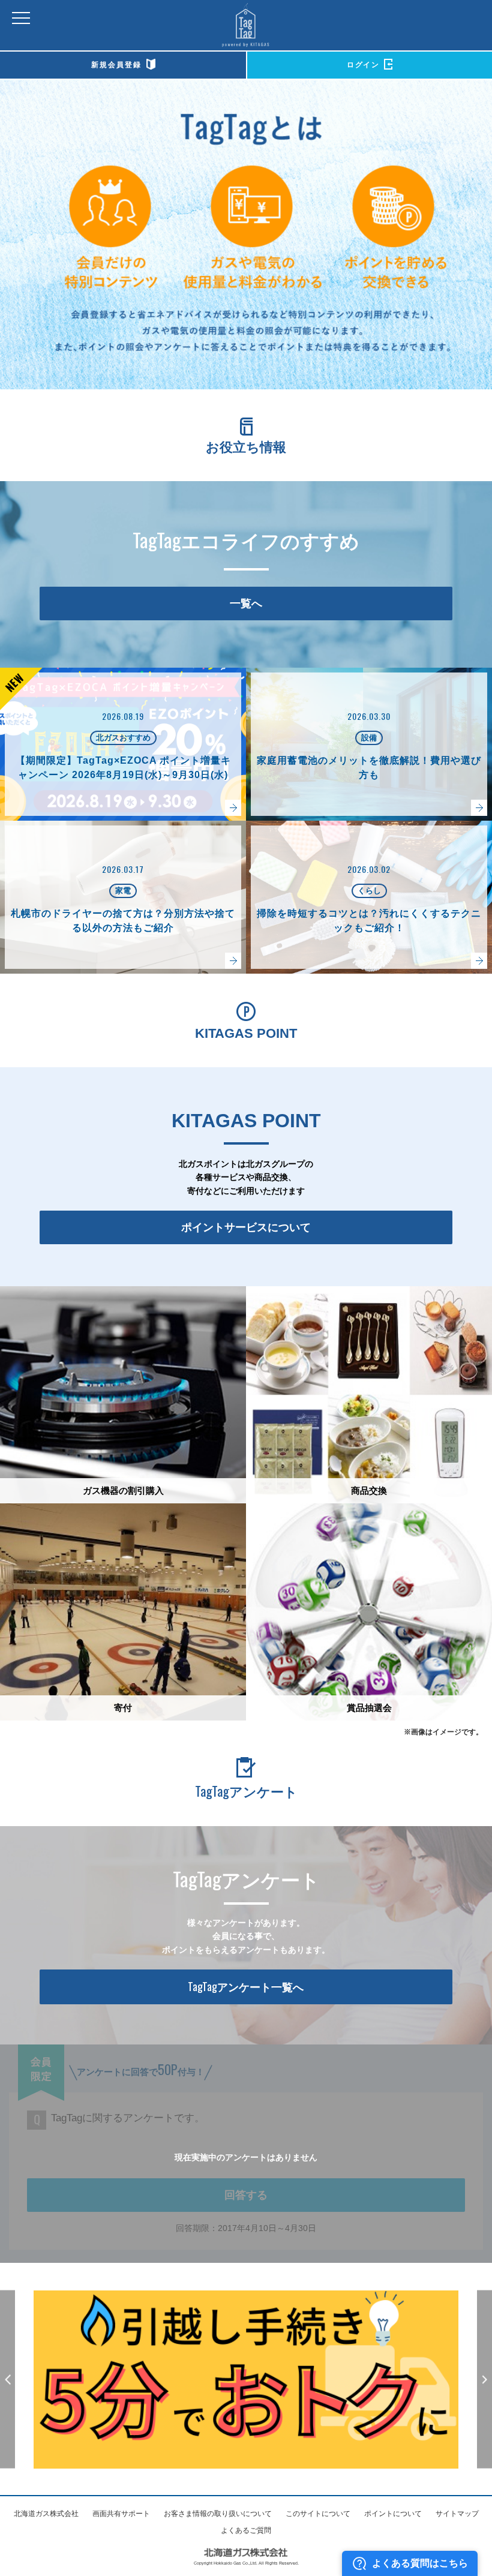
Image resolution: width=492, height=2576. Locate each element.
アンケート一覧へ (246, 1986)
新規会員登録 (116, 65)
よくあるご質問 (246, 2530)
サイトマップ (457, 2514)
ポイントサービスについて (246, 1227)
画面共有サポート (121, 2514)
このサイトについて (318, 2514)
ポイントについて (393, 2514)
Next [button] (484, 2380)
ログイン (363, 65)
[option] (246, 2380)
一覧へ (246, 604)
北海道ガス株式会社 (46, 2514)
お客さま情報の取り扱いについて (218, 2514)
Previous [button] (7, 2380)
